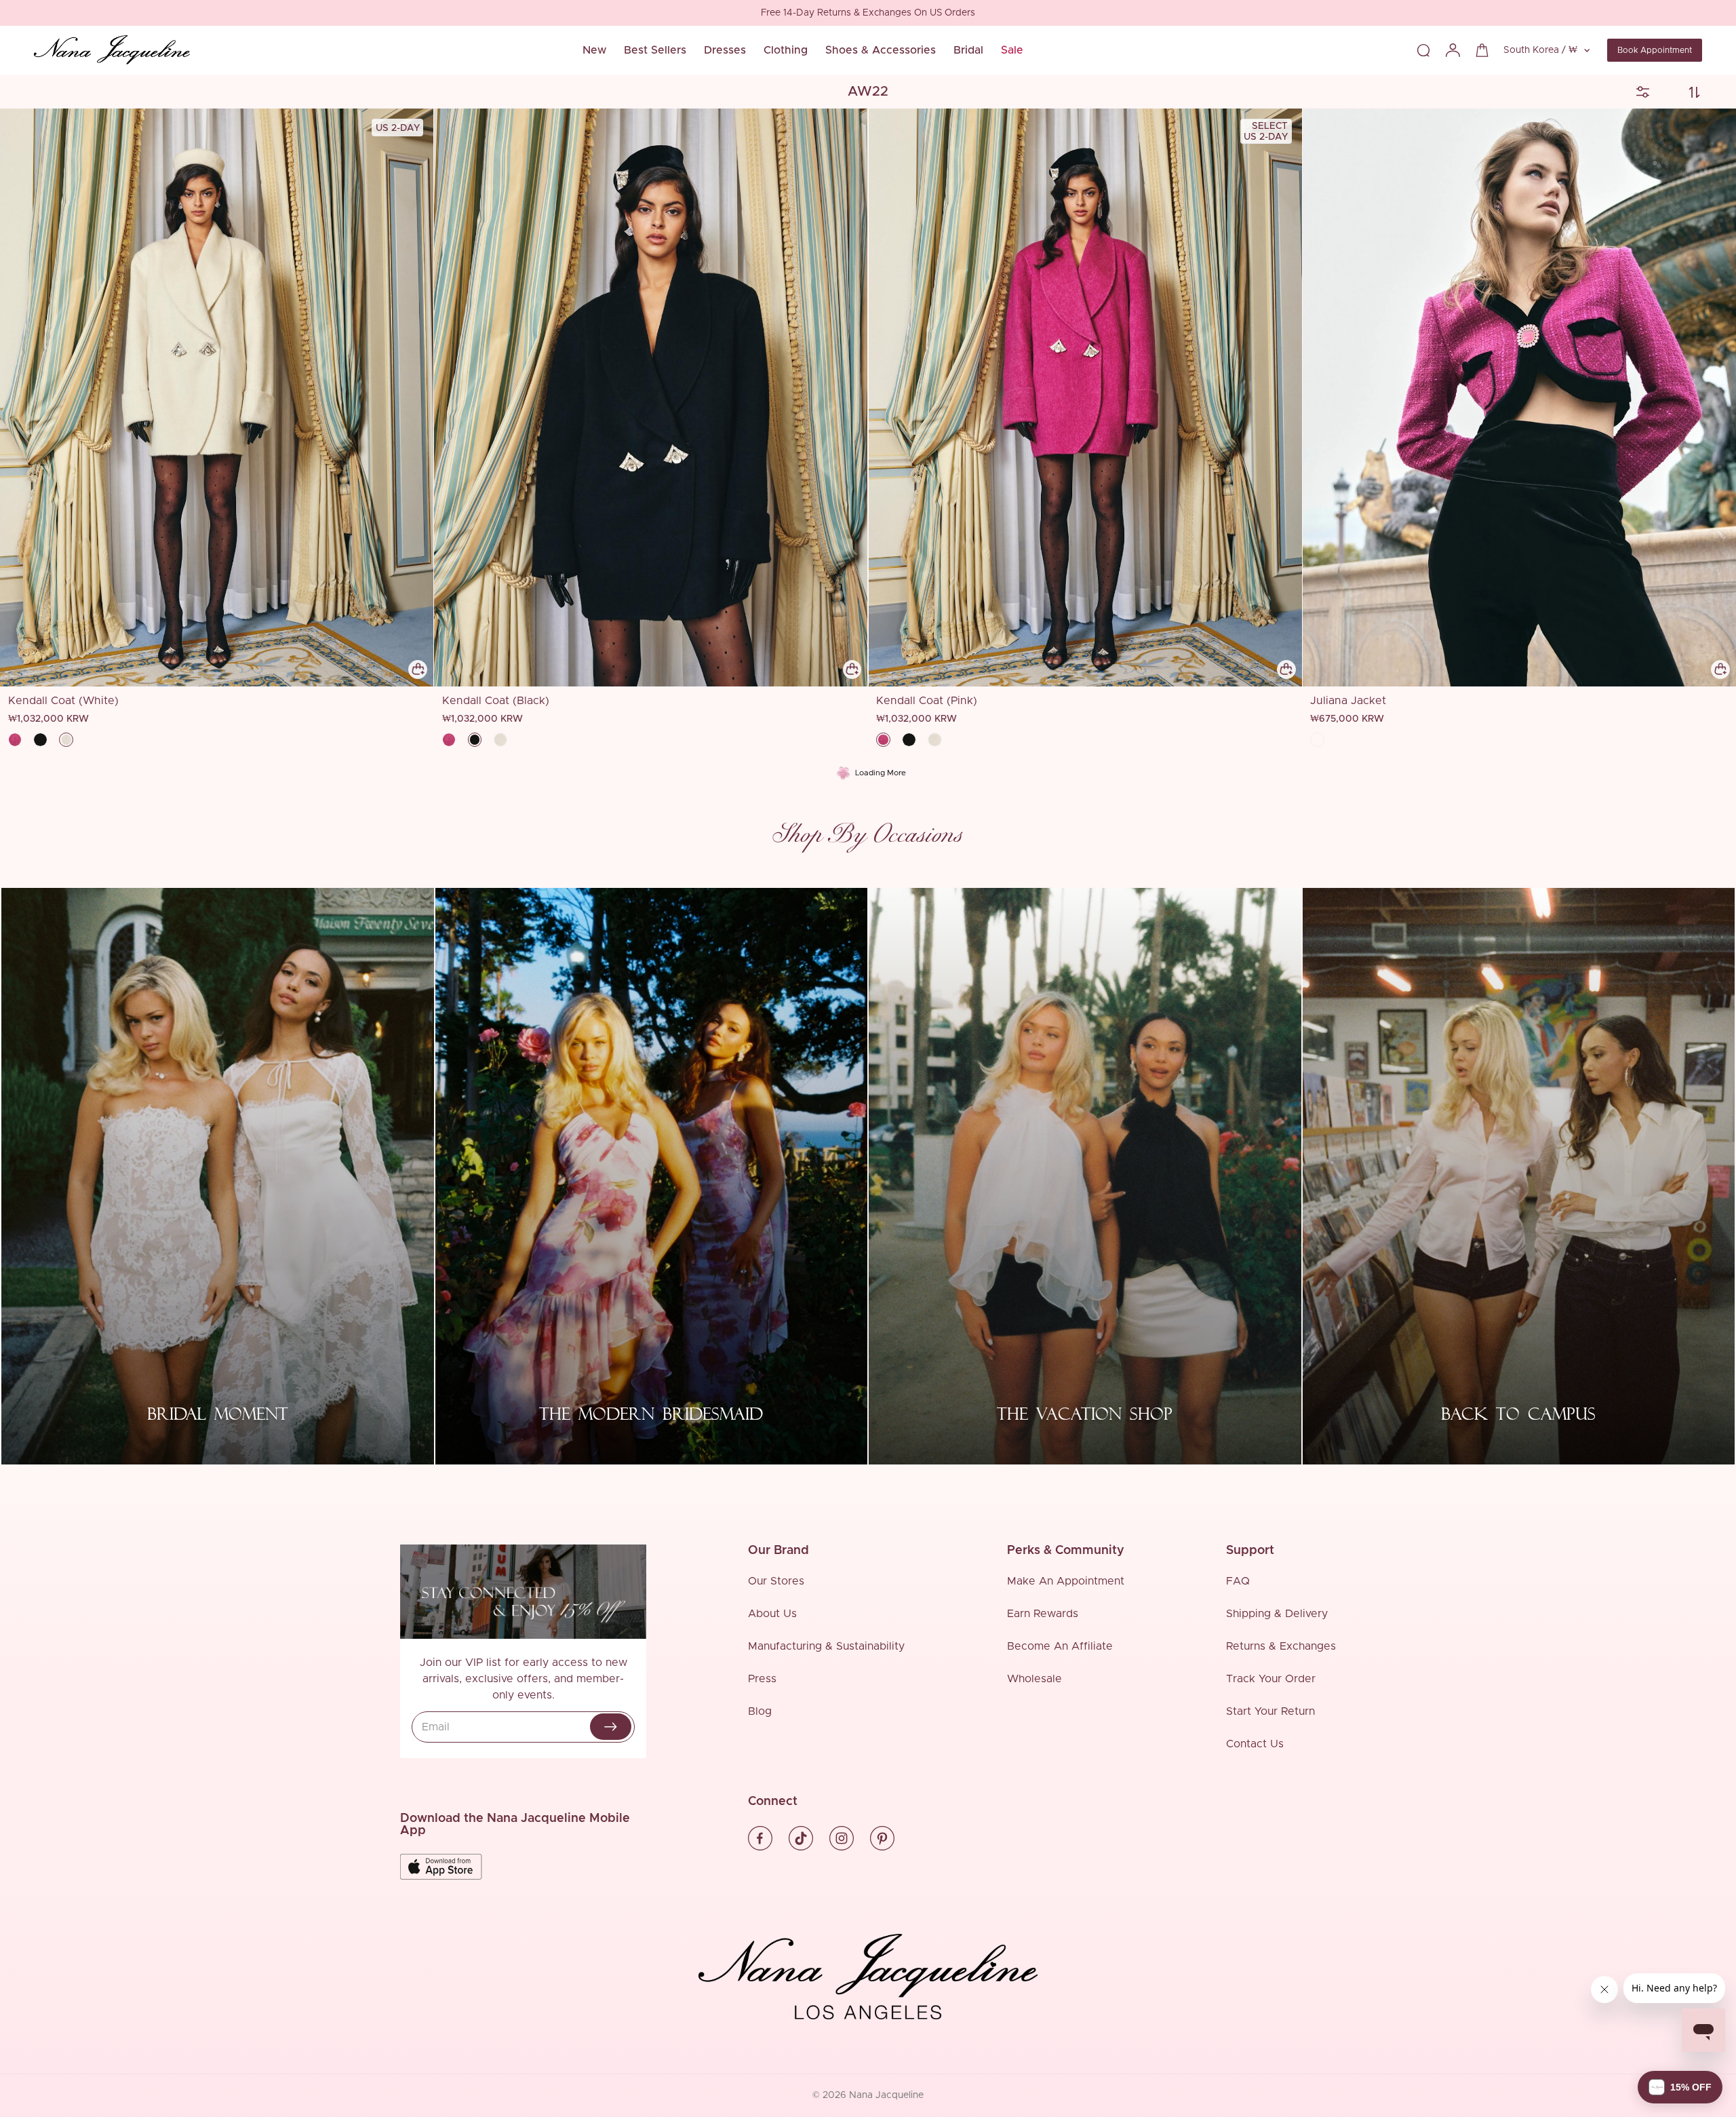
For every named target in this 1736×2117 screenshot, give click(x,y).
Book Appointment (1655, 50)
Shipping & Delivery (1277, 1614)
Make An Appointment (1066, 1581)
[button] (1680, 2087)
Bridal (968, 50)
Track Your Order (1271, 1679)
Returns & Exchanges (1281, 1646)
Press (762, 1679)
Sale (1012, 50)
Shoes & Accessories (881, 50)
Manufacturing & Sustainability (826, 1646)
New (594, 50)
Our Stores (776, 1581)
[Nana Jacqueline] (112, 50)
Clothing (786, 50)
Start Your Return (1270, 1711)
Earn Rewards (1043, 1614)
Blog (760, 1711)
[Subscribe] (611, 1727)
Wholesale (1034, 1679)
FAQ (1238, 1581)
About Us (772, 1614)
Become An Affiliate (1060, 1646)
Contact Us (1255, 1744)
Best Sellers (655, 50)
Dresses (725, 50)
